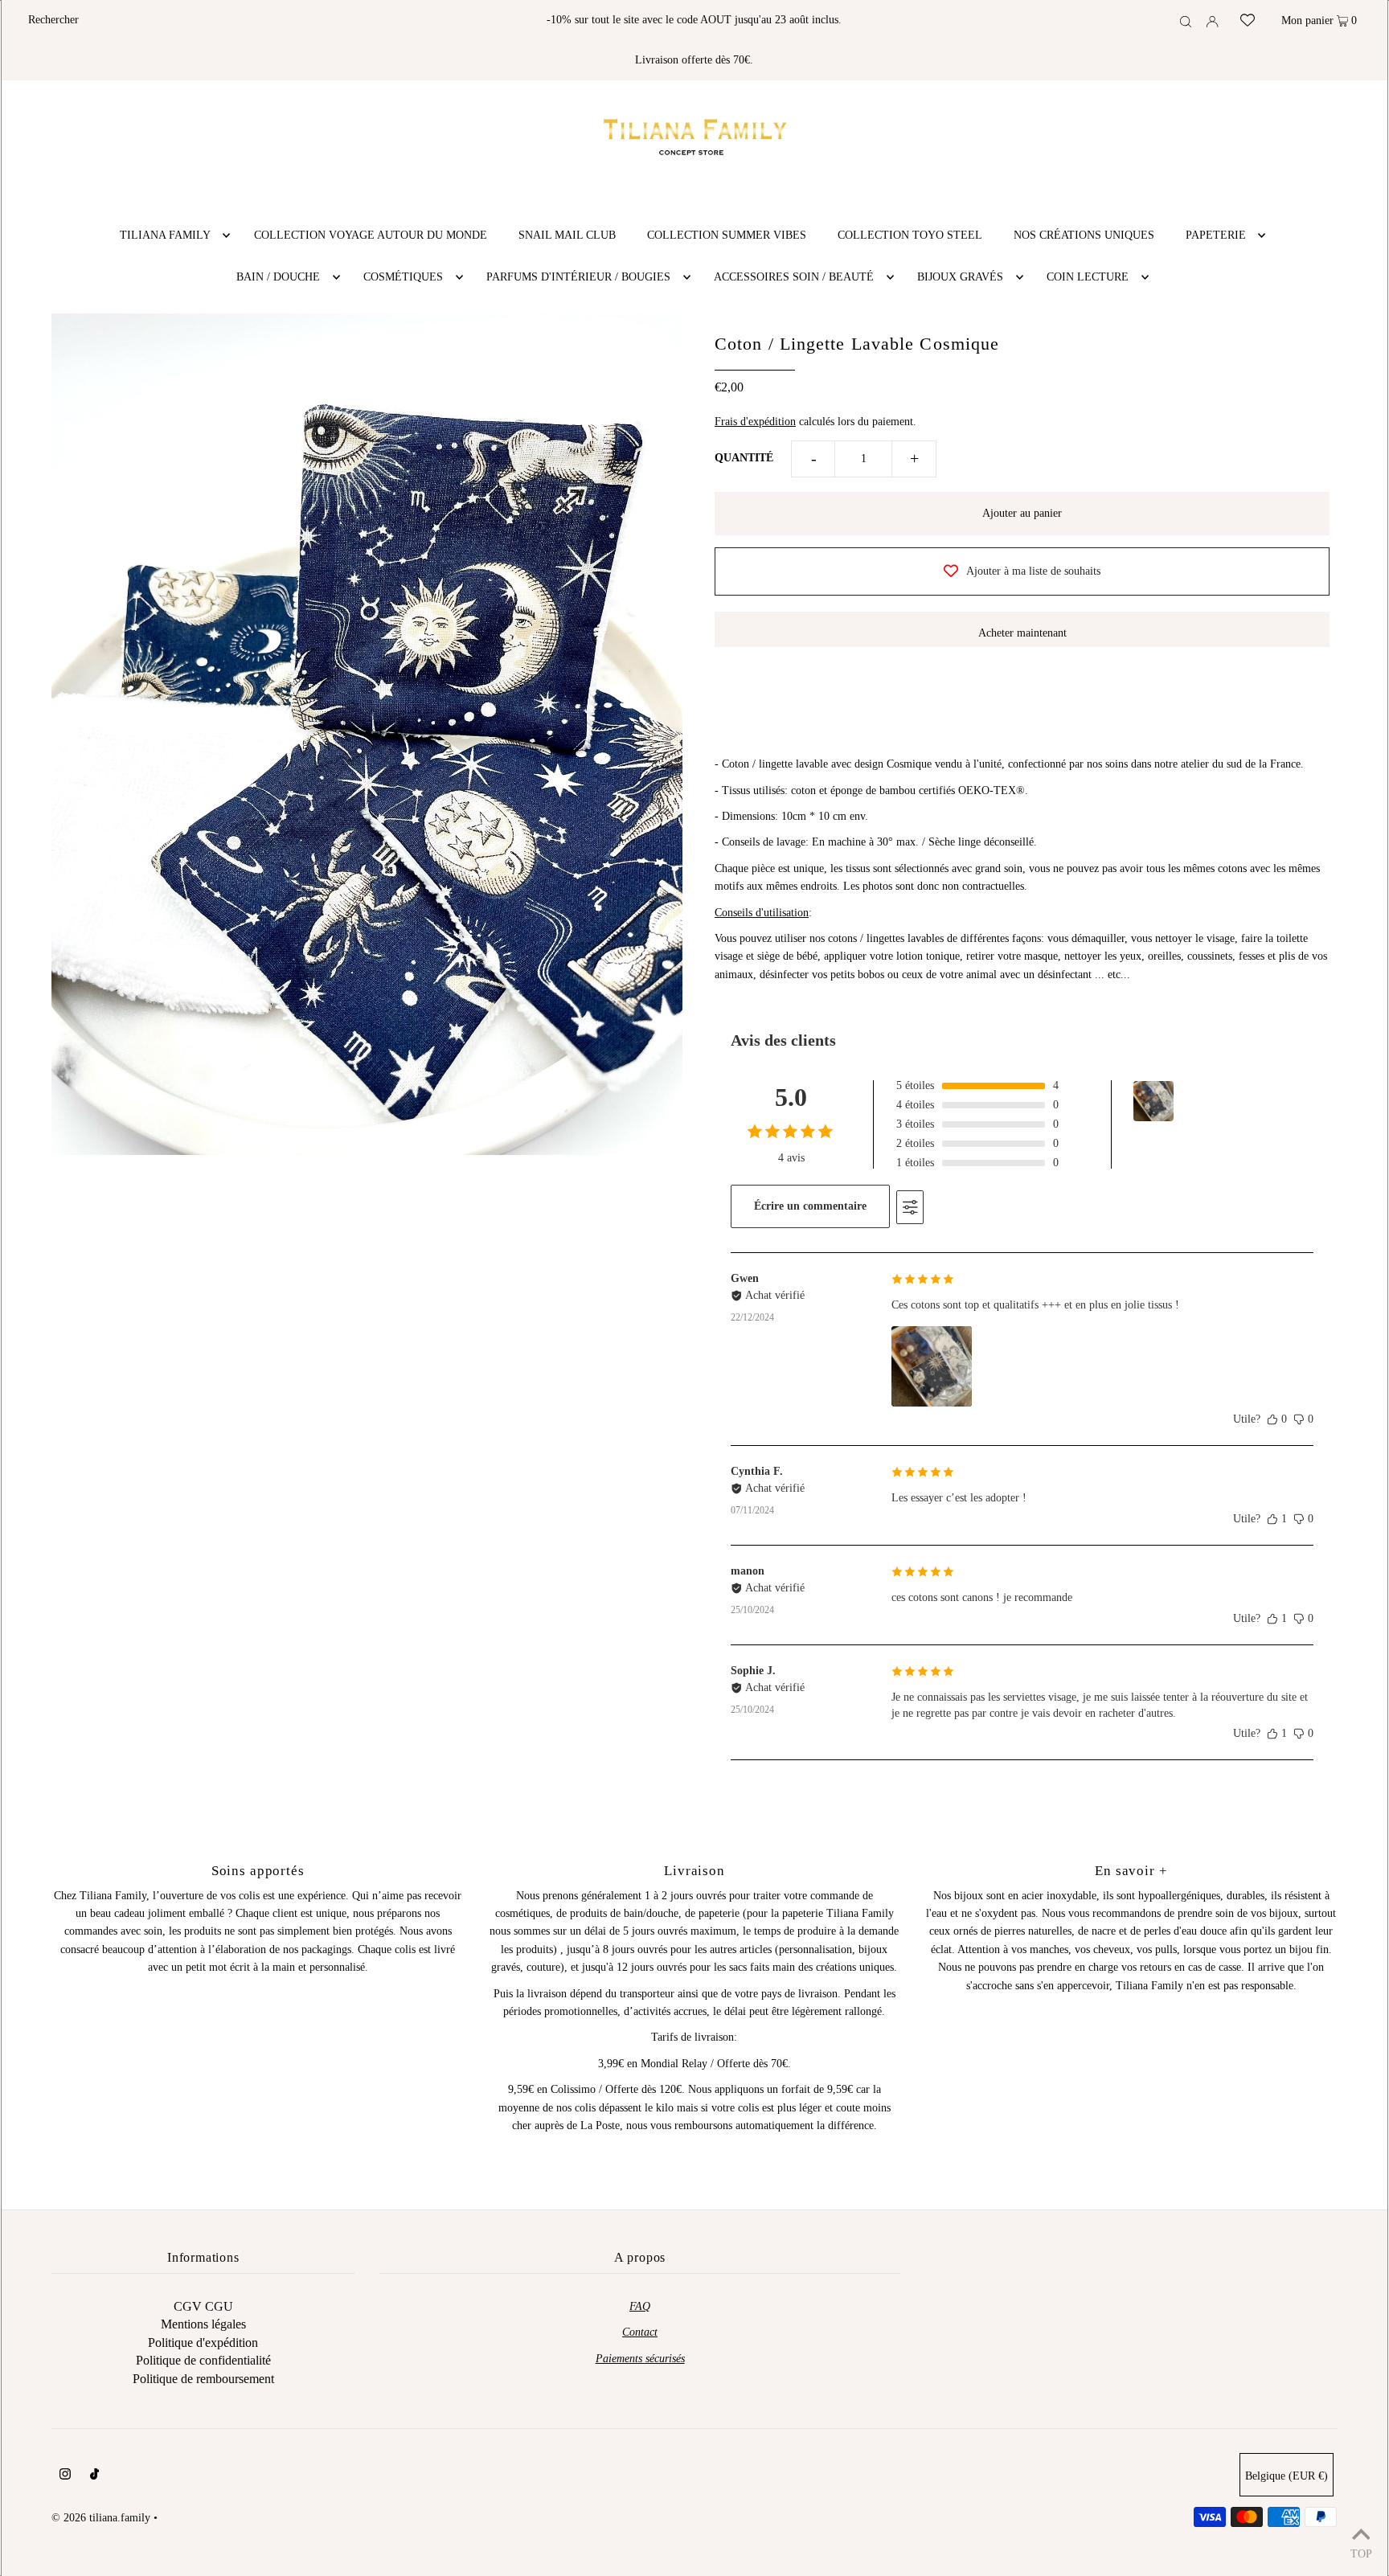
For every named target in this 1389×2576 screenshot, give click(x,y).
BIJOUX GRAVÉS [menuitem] (960, 277)
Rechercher (53, 20)
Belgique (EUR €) (1287, 2476)
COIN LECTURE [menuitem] (1088, 277)
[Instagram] (65, 2476)
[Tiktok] (94, 2476)
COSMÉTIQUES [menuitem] (403, 277)
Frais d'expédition (755, 422)
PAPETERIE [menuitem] (1216, 235)
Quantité (744, 458)
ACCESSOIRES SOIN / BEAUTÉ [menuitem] (794, 277)
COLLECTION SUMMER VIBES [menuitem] (727, 235)
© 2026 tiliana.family (101, 2518)
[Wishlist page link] (1248, 14)
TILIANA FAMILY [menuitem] (165, 235)
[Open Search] (1186, 21)
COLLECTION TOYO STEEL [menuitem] (910, 235)
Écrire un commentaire (810, 1206)
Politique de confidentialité (203, 2360)
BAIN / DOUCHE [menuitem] (278, 277)
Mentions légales (203, 2324)
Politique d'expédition (203, 2343)
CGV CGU (203, 2306)
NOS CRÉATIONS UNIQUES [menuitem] (1084, 235)
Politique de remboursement (203, 2379)
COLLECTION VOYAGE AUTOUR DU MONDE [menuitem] (371, 235)
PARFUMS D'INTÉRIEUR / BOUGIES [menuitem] (578, 277)
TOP (1361, 2554)
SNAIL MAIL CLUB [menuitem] (567, 235)
